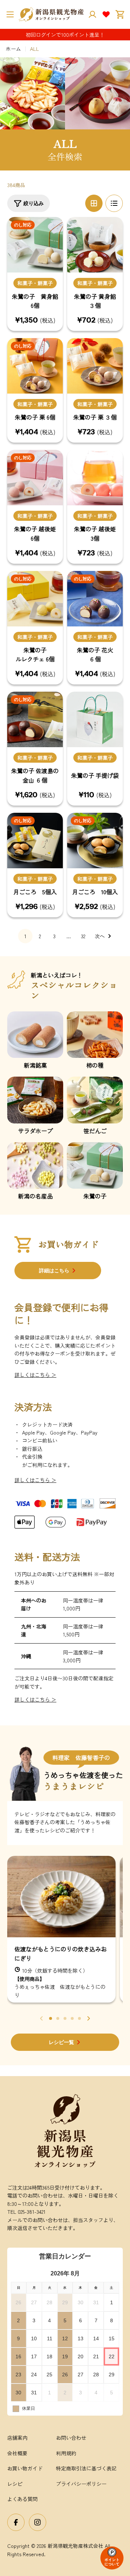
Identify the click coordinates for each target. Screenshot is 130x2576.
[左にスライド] (42, 2018)
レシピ (15, 2484)
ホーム (13, 49)
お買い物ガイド (25, 2468)
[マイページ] (92, 14)
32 (83, 936)
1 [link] (25, 936)
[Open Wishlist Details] (106, 14)
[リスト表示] (114, 203)
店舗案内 (17, 2438)
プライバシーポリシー (81, 2484)
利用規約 (66, 2453)
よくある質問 (22, 2499)
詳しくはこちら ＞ (35, 1375)
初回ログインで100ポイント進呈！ (65, 35)
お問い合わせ (71, 2438)
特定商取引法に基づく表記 (86, 2468)
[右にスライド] (88, 2018)
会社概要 (17, 2453)
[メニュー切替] (10, 14)
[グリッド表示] (94, 203)
